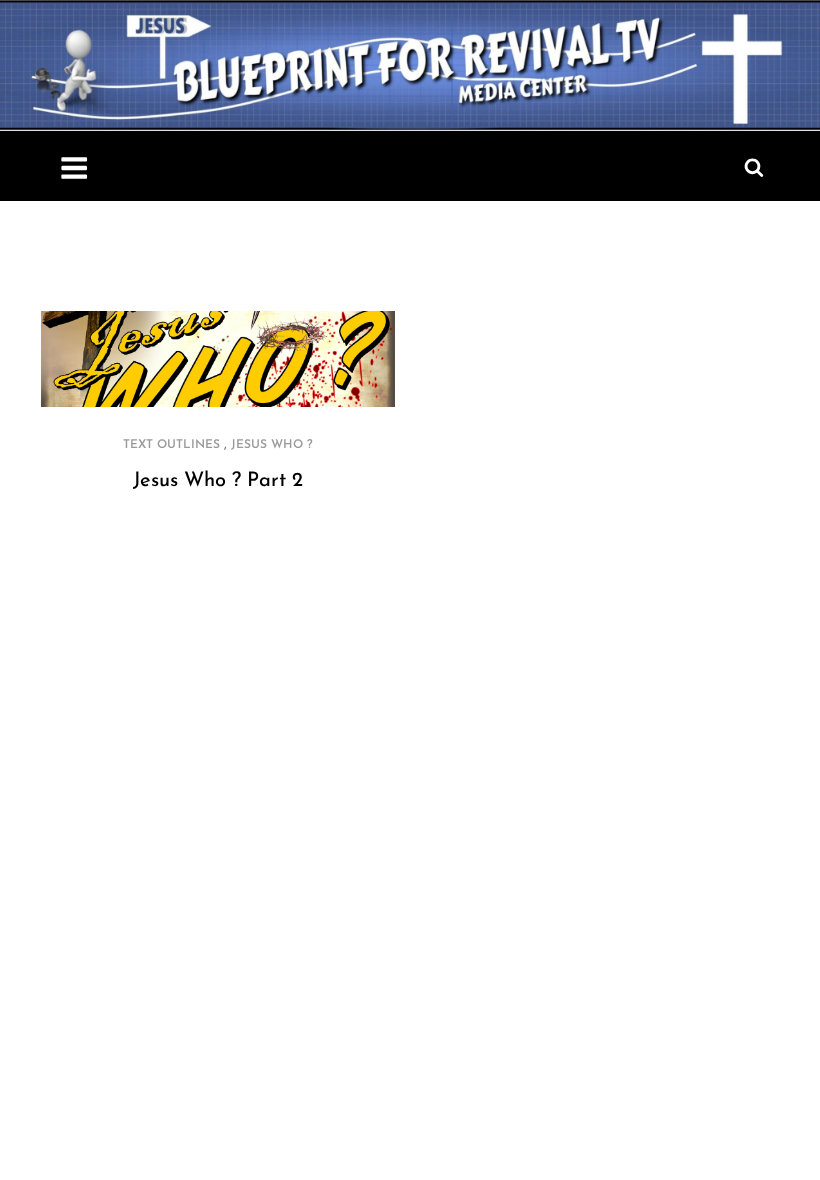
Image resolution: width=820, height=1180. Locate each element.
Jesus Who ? (272, 445)
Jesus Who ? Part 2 (218, 481)
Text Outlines (171, 445)
